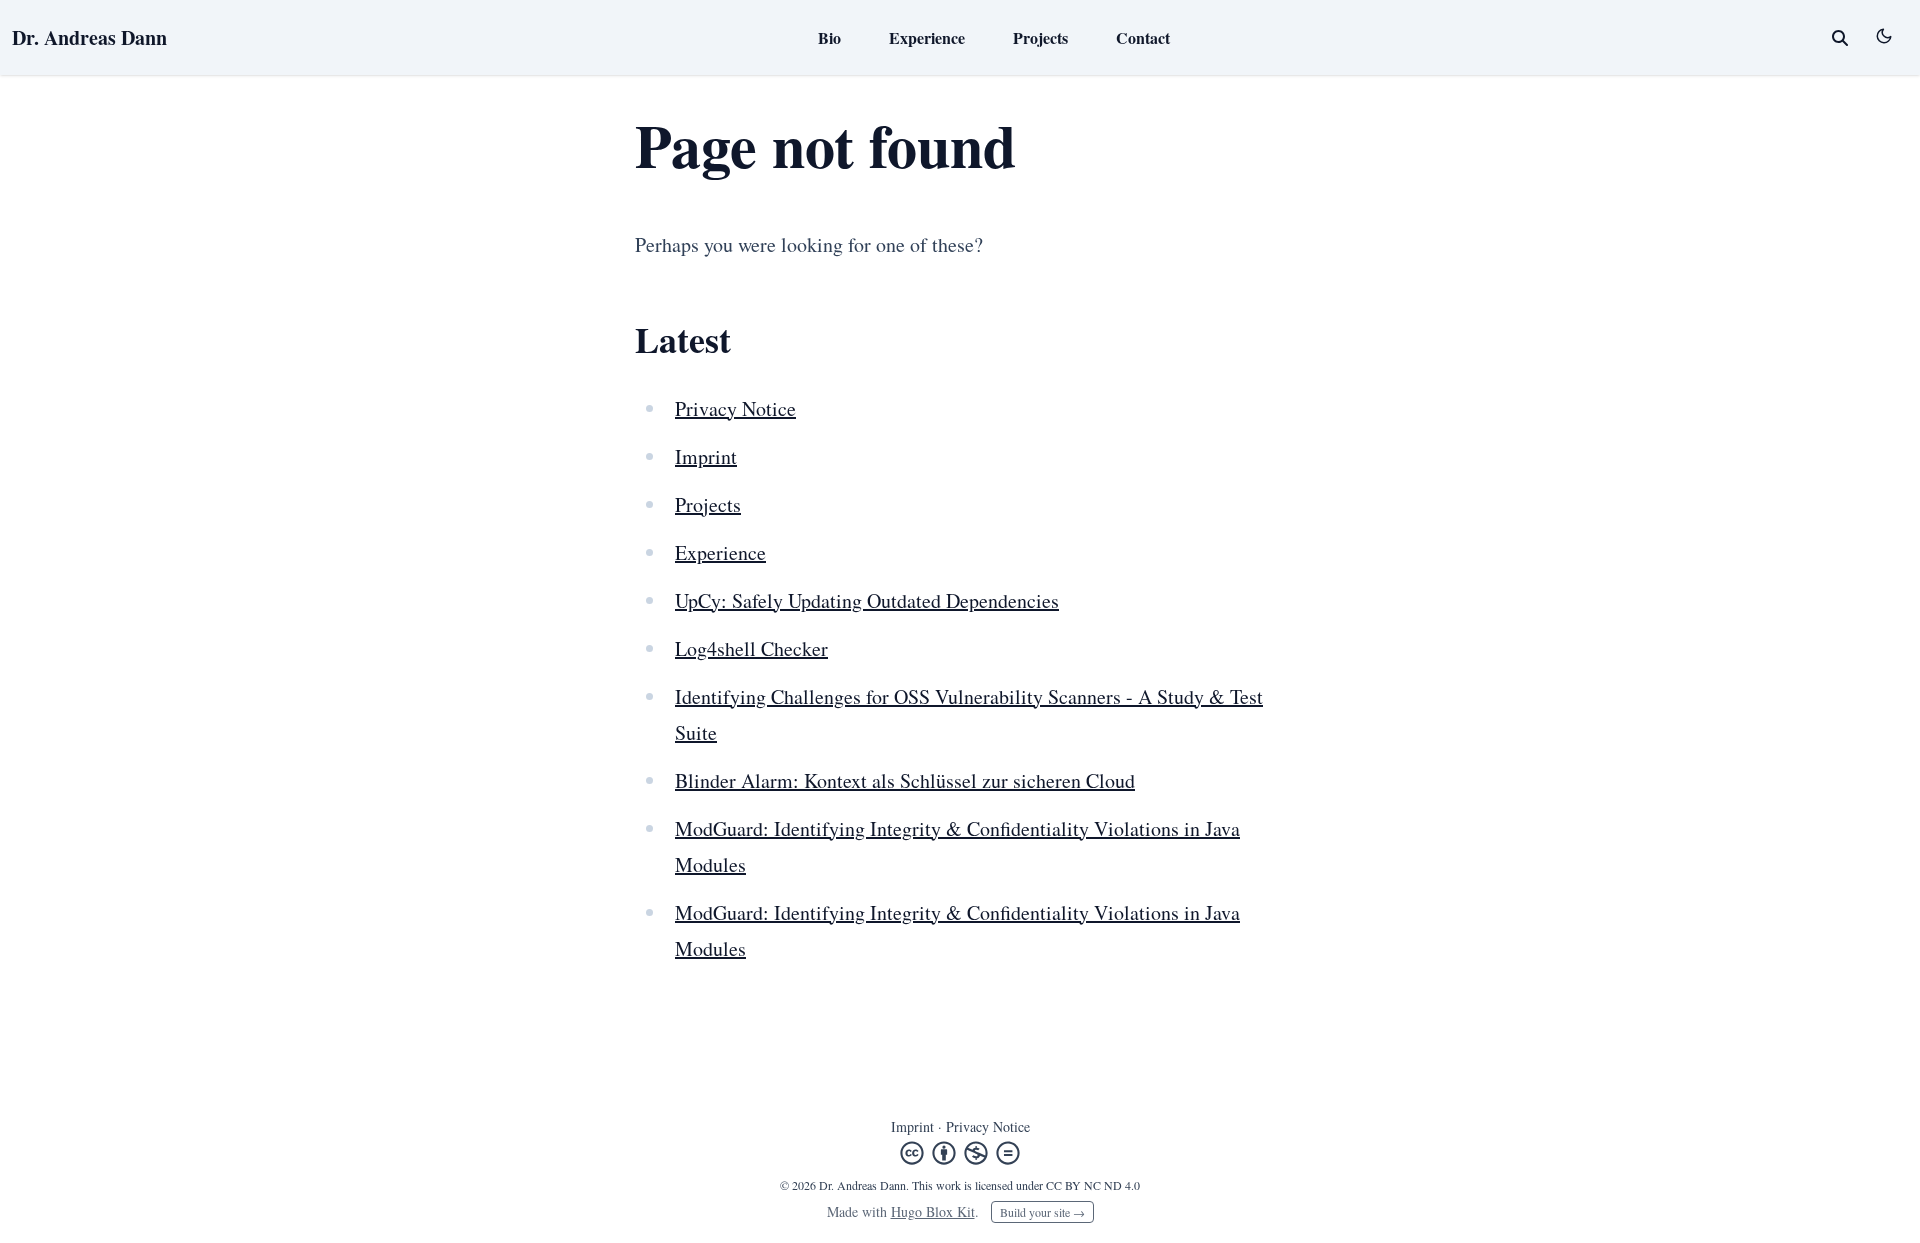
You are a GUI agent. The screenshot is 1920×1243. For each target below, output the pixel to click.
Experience (927, 37)
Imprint (706, 456)
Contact (1143, 37)
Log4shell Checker (751, 648)
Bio (829, 37)
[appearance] (1884, 36)
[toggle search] (1840, 38)
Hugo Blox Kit (933, 1211)
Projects (1040, 37)
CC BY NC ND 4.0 (1093, 1185)
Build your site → (1042, 1212)
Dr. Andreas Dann (89, 37)
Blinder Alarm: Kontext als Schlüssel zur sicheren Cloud (905, 780)
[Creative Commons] (960, 1153)
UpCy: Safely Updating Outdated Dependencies (867, 600)
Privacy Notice (735, 408)
